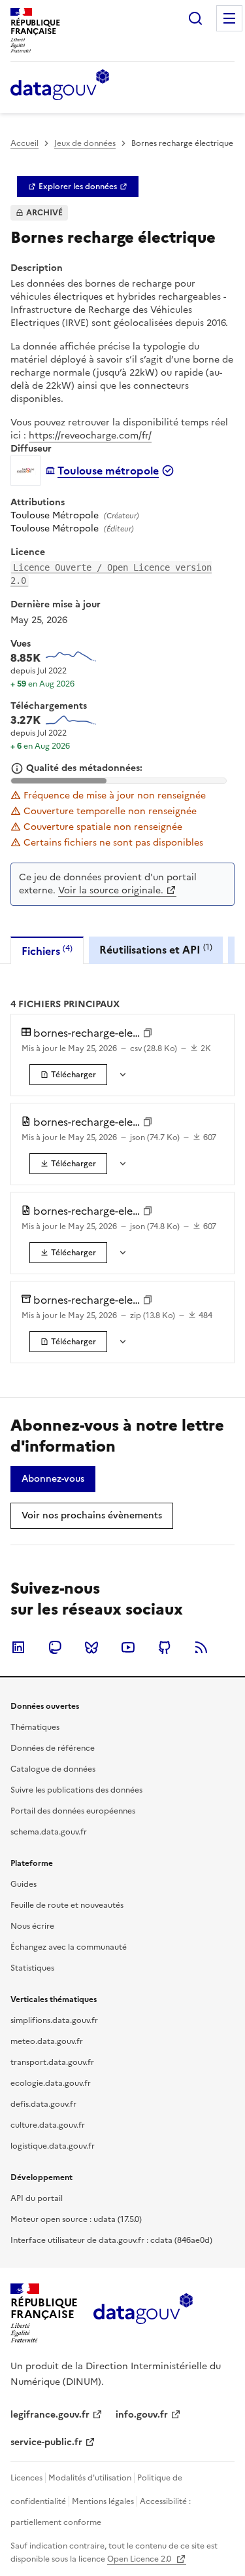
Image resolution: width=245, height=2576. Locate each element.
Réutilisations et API (156, 949)
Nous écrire (32, 1926)
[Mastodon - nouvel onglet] (55, 1647)
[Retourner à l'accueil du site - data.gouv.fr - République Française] (143, 2314)
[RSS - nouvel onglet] (201, 1647)
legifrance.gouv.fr (50, 2415)
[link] (78, 187)
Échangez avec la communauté (69, 1947)
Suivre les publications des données (76, 1790)
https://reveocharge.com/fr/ (90, 436)
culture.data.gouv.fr (48, 2125)
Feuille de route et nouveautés (67, 1905)
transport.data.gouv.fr (52, 2062)
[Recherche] (195, 18)
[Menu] (229, 18)
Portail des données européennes (73, 1811)
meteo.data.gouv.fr (47, 2041)
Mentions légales (103, 2501)
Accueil (24, 143)
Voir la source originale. (111, 890)
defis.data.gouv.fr (43, 2104)
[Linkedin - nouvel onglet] (18, 1647)
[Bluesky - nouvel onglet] (91, 1647)
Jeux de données (85, 143)
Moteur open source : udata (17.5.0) (76, 2219)
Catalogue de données (53, 1769)
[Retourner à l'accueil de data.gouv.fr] (60, 86)
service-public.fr (46, 2442)
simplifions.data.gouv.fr (54, 2020)
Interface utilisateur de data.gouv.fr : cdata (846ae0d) (111, 2240)
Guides (24, 1884)
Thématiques (35, 1727)
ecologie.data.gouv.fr (51, 2083)
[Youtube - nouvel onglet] (128, 1647)
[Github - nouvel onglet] (165, 1647)
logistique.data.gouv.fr (53, 2146)
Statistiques (32, 1968)
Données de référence (53, 1748)
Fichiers (47, 951)
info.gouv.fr (142, 2415)
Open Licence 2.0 (140, 2559)
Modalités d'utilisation (90, 2478)
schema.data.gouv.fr (49, 1832)
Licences (26, 2478)
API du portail (37, 2198)
